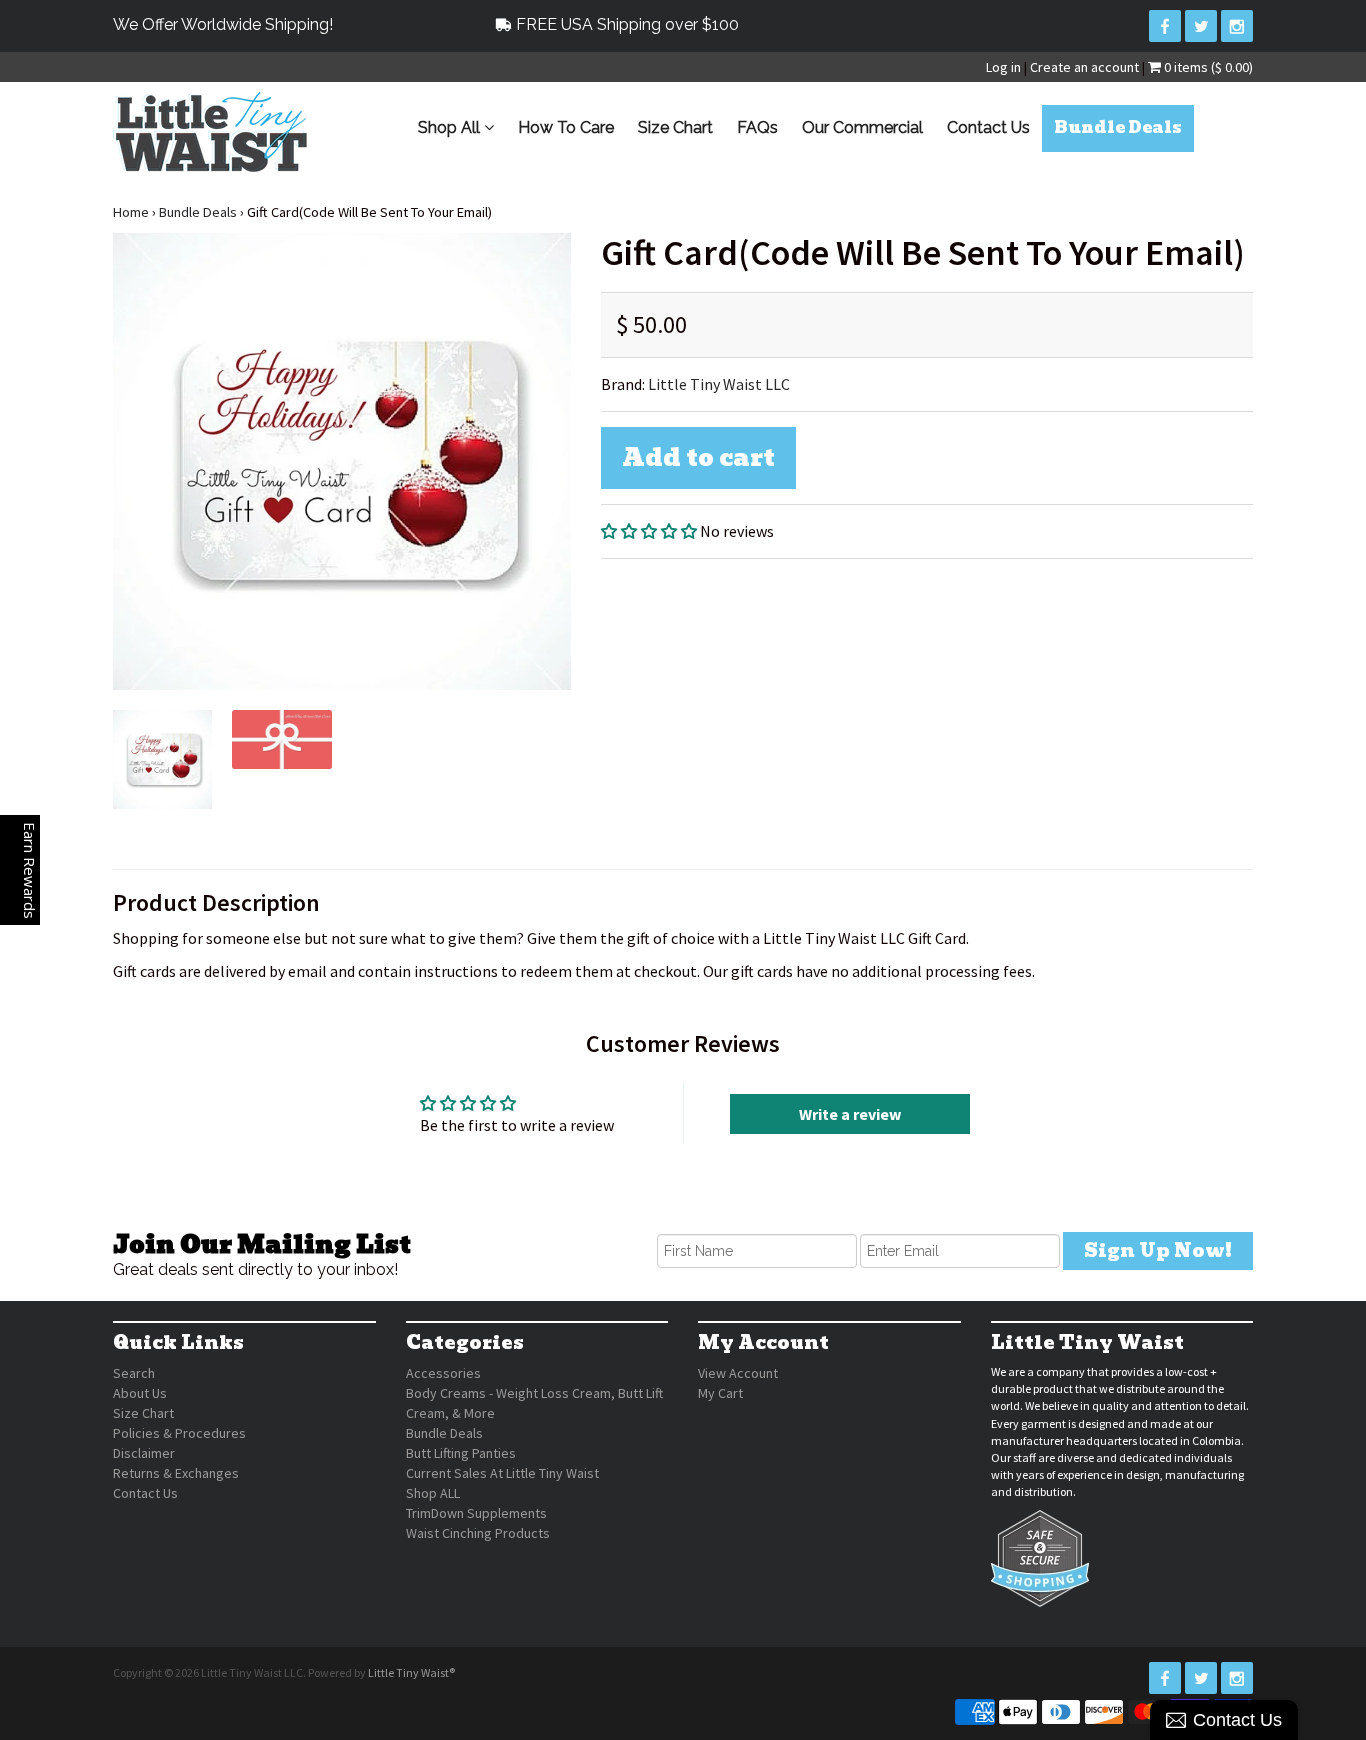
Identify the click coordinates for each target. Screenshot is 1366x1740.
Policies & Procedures (179, 1433)
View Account (738, 1373)
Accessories (443, 1373)
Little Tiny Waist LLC (719, 384)
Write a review (850, 1114)
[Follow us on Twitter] (1201, 26)
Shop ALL (433, 1493)
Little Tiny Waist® (411, 1672)
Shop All (451, 127)
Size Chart (675, 127)
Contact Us (988, 127)
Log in (1003, 67)
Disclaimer (144, 1453)
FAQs (757, 127)
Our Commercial (862, 127)
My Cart (720, 1393)
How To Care (566, 127)
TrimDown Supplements (476, 1513)
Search (134, 1373)
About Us (140, 1393)
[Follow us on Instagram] (1237, 26)
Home (131, 212)
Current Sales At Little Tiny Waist (502, 1473)
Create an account (1084, 67)
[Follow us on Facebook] (1165, 26)
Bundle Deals (1118, 127)
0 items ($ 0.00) (1207, 67)
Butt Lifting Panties (461, 1453)
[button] (649, 531)
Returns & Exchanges (176, 1473)
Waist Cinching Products (478, 1533)
